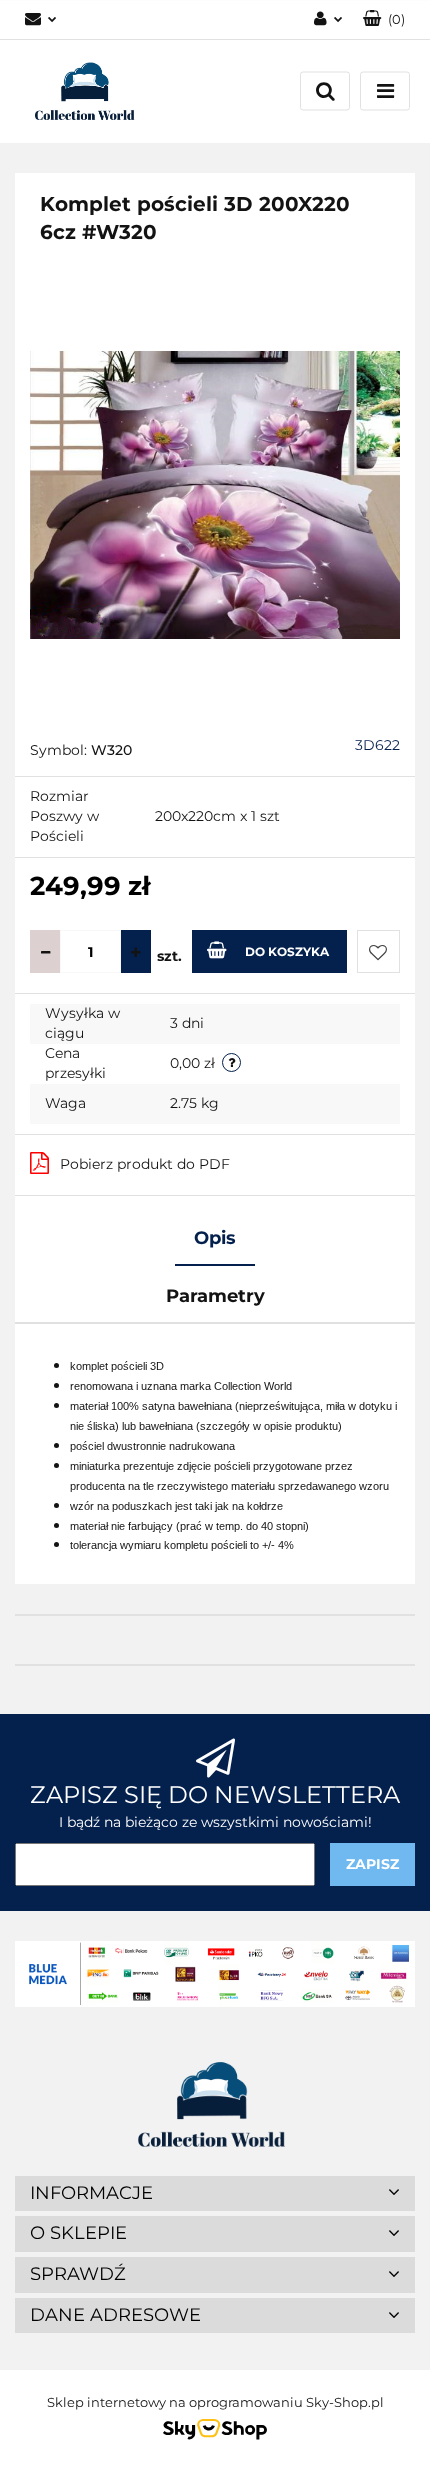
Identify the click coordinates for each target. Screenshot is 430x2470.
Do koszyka (287, 951)
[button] (384, 19)
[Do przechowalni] (378, 951)
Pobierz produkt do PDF (145, 1164)
